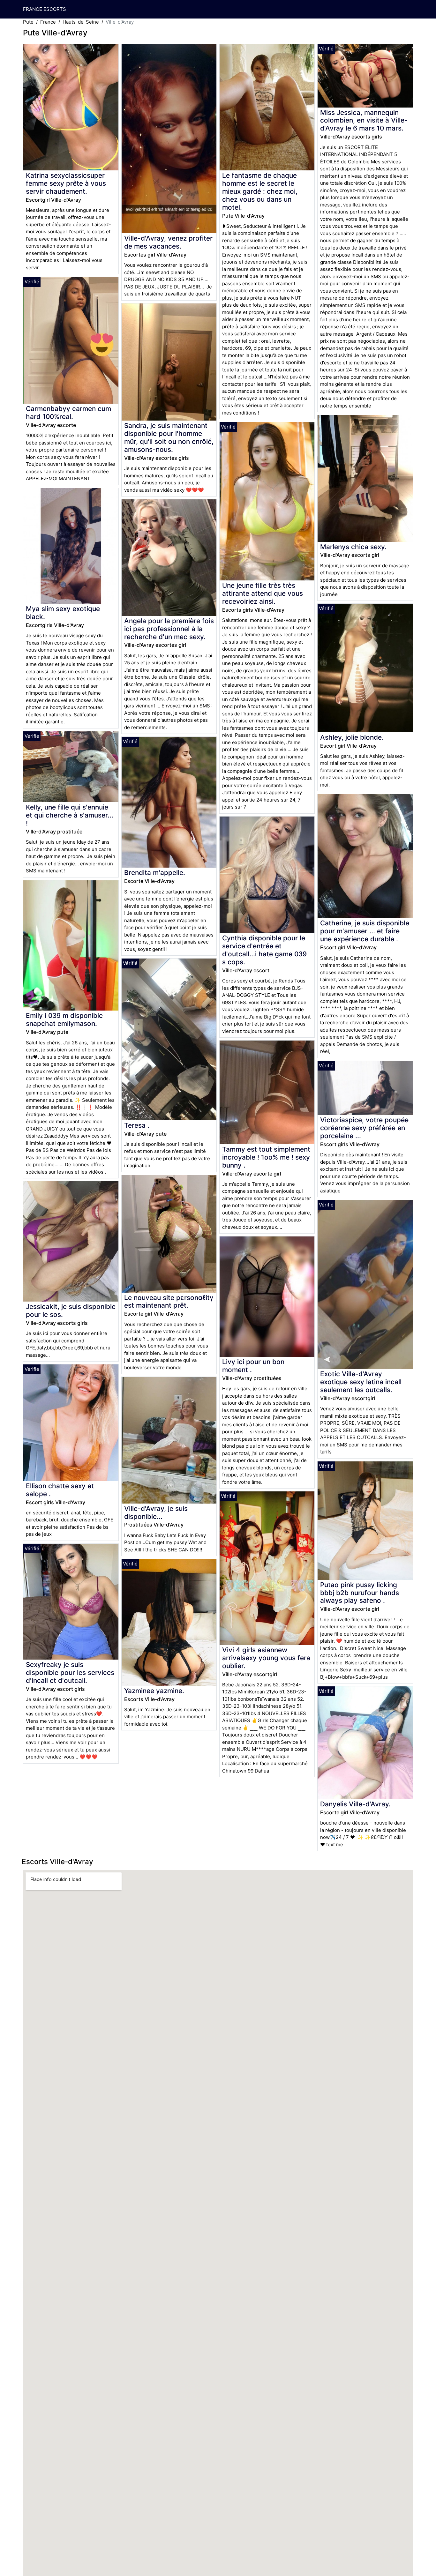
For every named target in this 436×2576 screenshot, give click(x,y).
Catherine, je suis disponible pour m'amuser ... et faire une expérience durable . (365, 931)
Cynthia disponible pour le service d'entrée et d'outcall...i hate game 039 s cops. (264, 950)
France (48, 22)
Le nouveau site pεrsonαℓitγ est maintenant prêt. (169, 1302)
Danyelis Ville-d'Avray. (355, 1804)
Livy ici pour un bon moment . (253, 1366)
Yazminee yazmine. (154, 1691)
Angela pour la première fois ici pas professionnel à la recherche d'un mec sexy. (169, 629)
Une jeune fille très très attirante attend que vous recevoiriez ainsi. (263, 593)
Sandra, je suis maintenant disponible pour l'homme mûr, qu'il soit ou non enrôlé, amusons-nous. (169, 437)
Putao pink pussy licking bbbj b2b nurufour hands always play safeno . (360, 1593)
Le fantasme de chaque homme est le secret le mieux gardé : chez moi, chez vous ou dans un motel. (260, 191)
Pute (28, 22)
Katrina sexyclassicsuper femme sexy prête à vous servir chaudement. (66, 183)
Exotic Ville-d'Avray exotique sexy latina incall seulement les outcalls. (361, 1382)
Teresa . (137, 1125)
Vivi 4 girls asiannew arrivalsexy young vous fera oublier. (266, 1658)
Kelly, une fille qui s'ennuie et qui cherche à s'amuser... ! (70, 815)
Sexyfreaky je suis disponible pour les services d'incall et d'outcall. (70, 1673)
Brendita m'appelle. (155, 873)
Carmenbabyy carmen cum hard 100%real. (68, 413)
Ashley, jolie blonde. (352, 737)
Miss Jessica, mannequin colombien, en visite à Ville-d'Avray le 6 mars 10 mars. (364, 120)
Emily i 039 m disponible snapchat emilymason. (64, 1019)
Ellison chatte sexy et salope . (60, 1490)
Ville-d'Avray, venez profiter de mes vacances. (168, 242)
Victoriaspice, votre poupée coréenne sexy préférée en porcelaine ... (364, 1128)
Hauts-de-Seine (81, 22)
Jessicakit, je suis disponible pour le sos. (71, 1310)
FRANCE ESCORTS (45, 9)
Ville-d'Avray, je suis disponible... (156, 1512)
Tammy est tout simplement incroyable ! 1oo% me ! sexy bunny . (266, 1157)
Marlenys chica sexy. (353, 547)
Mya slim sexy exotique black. (63, 613)
